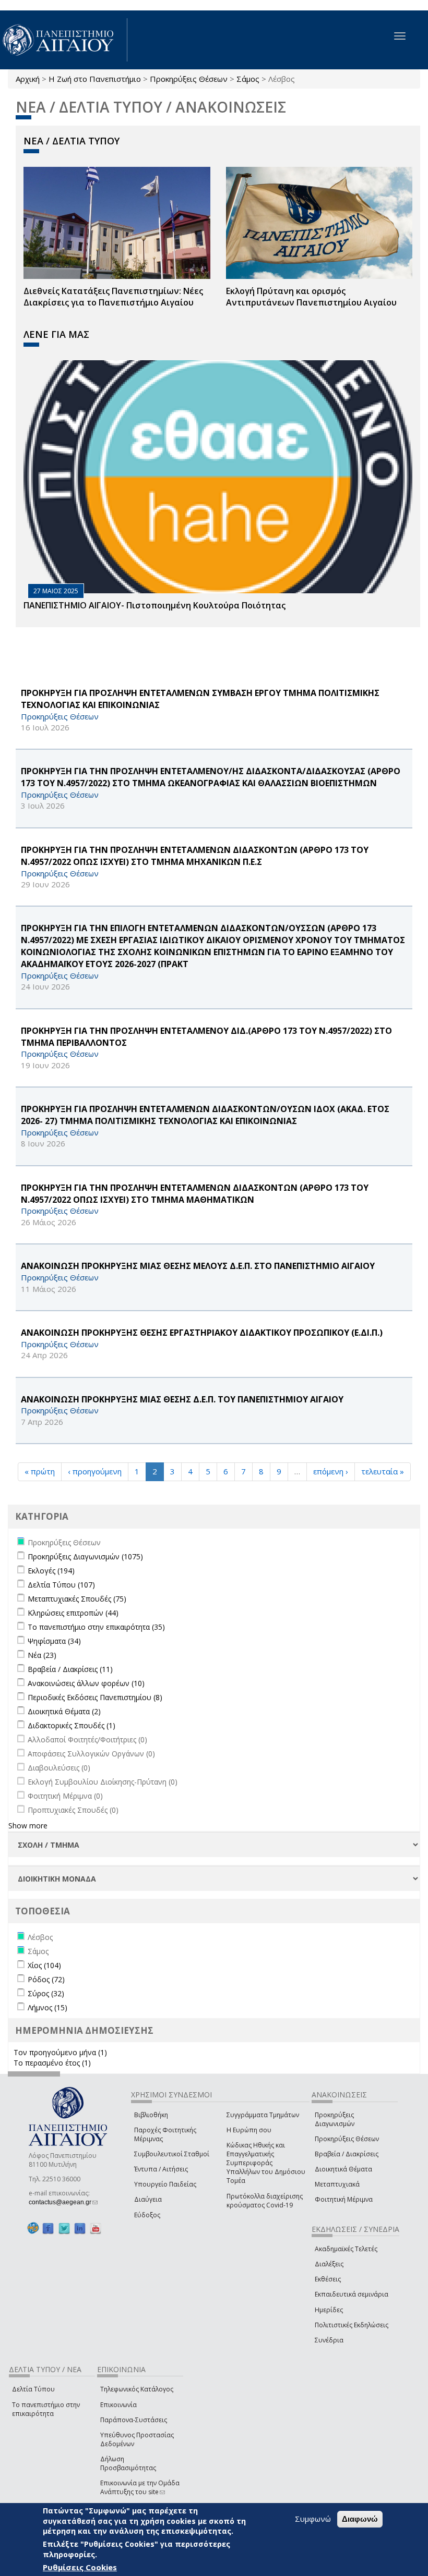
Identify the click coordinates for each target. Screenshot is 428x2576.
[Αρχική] (64, 40)
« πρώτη (40, 1471)
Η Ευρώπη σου (249, 2130)
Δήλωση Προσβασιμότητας (128, 2463)
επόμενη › (331, 1471)
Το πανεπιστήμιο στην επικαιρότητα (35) (96, 1627)
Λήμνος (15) (47, 2007)
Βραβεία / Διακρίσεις (347, 2154)
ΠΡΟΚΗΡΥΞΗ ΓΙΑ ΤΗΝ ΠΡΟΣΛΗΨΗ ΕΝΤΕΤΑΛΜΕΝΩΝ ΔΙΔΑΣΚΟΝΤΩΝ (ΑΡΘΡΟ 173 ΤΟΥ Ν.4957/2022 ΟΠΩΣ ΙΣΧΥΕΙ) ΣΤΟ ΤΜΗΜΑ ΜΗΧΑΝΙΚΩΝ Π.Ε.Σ (195, 856)
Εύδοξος (147, 2215)
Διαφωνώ (360, 2519)
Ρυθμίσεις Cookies (80, 2567)
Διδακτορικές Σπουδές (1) (72, 1725)
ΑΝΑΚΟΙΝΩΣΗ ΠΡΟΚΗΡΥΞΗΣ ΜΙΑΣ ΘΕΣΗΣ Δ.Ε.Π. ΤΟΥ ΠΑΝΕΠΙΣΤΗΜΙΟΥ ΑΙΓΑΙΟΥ (182, 1399)
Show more (28, 1826)
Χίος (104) (44, 1965)
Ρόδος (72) (46, 1979)
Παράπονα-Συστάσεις (134, 2420)
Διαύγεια (148, 2199)
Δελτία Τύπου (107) (61, 1585)
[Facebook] (48, 2229)
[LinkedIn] (80, 2229)
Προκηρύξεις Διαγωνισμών (335, 2119)
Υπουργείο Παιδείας (165, 2184)
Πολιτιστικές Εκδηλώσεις (352, 2325)
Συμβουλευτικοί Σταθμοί (172, 2154)
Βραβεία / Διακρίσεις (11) (70, 1669)
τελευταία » (383, 1471)
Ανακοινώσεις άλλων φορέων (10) (86, 1683)
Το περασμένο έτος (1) (52, 2063)
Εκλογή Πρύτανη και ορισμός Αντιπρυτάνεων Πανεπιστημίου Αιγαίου (311, 297)
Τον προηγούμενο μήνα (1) (60, 2052)
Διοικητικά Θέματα (343, 2169)
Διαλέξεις (329, 2264)
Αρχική (28, 79)
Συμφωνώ (313, 2519)
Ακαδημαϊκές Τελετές (346, 2249)
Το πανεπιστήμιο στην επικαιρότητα (46, 2409)
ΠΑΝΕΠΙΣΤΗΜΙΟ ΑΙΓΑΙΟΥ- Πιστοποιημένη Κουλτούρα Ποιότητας (154, 605)
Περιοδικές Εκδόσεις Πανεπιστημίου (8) (95, 1697)
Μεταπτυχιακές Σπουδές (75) (77, 1599)
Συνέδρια (329, 2340)
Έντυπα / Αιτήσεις (161, 2169)
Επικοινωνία (118, 2405)
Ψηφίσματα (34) (54, 1641)
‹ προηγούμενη (95, 1471)
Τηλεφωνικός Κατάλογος (137, 2389)
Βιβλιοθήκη (151, 2115)
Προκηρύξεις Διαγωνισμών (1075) (85, 1556)
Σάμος (248, 79)
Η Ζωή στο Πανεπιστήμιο (95, 79)
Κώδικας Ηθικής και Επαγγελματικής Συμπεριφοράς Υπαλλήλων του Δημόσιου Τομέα (266, 2163)
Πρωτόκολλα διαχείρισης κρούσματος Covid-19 (265, 2201)
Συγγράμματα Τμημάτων (263, 2115)
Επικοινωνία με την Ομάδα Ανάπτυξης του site (140, 2487)
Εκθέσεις (328, 2279)
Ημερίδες (329, 2310)
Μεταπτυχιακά (337, 2184)
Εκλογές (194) (51, 1571)
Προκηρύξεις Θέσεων (189, 79)
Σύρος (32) (46, 1993)
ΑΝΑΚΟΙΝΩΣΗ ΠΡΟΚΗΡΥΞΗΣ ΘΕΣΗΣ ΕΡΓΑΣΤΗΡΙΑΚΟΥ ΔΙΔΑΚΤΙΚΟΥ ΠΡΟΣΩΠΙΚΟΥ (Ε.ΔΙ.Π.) (202, 1333)
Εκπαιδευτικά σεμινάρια (352, 2294)
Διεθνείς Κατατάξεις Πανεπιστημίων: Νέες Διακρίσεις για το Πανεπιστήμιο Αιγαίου (113, 297)
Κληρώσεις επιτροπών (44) (73, 1613)
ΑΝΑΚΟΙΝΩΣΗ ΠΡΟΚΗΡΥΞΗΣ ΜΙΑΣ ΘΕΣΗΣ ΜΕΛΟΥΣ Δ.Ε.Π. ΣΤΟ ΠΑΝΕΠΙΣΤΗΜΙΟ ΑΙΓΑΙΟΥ (198, 1266)
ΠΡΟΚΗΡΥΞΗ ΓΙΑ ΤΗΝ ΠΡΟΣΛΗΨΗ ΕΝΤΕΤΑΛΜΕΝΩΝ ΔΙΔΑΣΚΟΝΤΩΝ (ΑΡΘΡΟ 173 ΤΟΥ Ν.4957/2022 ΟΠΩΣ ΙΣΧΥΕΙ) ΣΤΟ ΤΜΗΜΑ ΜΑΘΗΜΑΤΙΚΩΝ (195, 1194)
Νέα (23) (42, 1655)
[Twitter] (64, 2229)
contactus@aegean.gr (63, 2202)
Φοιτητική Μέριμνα (344, 2199)
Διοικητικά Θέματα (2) (64, 1711)
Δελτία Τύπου (33, 2389)
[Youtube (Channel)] (96, 2229)
